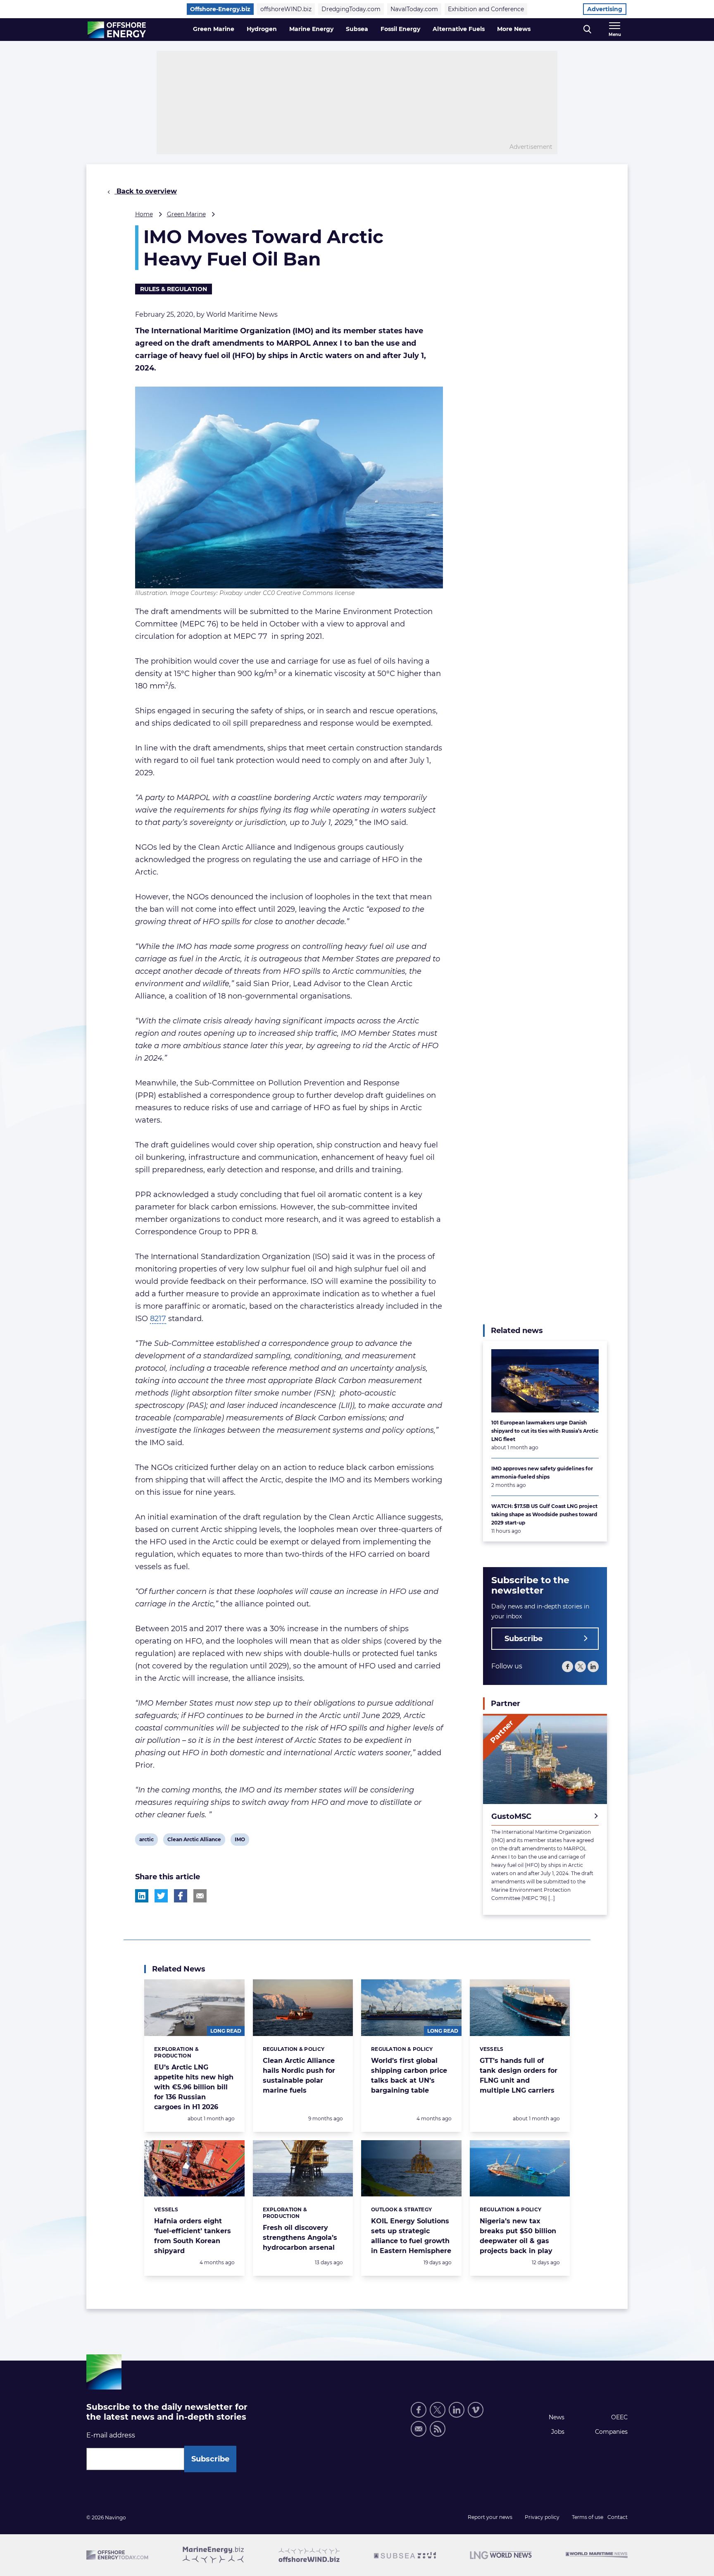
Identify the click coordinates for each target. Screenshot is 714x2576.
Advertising (605, 9)
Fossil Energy (400, 29)
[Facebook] (568, 1667)
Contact (618, 2517)
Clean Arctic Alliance (194, 1841)
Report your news (490, 2517)
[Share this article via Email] (200, 1896)
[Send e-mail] (419, 2429)
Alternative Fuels (459, 29)
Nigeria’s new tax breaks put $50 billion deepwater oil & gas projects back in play (518, 2236)
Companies (611, 2432)
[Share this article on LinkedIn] (142, 1896)
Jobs (558, 2432)
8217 (158, 1319)
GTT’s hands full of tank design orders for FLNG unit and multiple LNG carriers (519, 2075)
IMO (241, 1841)
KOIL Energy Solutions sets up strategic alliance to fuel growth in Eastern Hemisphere (411, 2236)
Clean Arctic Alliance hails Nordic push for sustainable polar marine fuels (299, 2075)
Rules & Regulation (174, 289)
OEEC (619, 2417)
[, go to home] (117, 30)
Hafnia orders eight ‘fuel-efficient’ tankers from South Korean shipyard (193, 2236)
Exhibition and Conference (486, 9)
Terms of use (588, 2517)
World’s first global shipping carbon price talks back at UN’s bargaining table (409, 2075)
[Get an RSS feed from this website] (438, 2429)
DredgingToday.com (351, 9)
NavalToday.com (414, 9)
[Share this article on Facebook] (181, 1896)
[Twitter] (580, 1667)
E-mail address (111, 2435)
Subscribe (524, 1639)
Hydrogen (262, 29)
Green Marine (214, 29)
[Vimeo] (476, 2410)
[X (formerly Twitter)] (438, 2410)
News (557, 2417)
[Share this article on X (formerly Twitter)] (161, 1896)
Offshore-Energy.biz (220, 9)
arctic (146, 1841)
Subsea (357, 29)
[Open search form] (587, 30)
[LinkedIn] (593, 1667)
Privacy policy (542, 2517)
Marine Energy (311, 29)
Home (144, 214)
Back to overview (146, 191)
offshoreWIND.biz (286, 9)
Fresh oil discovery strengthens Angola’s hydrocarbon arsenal (300, 2238)
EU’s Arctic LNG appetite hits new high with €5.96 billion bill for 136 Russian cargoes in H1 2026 (194, 2087)
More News (514, 29)
